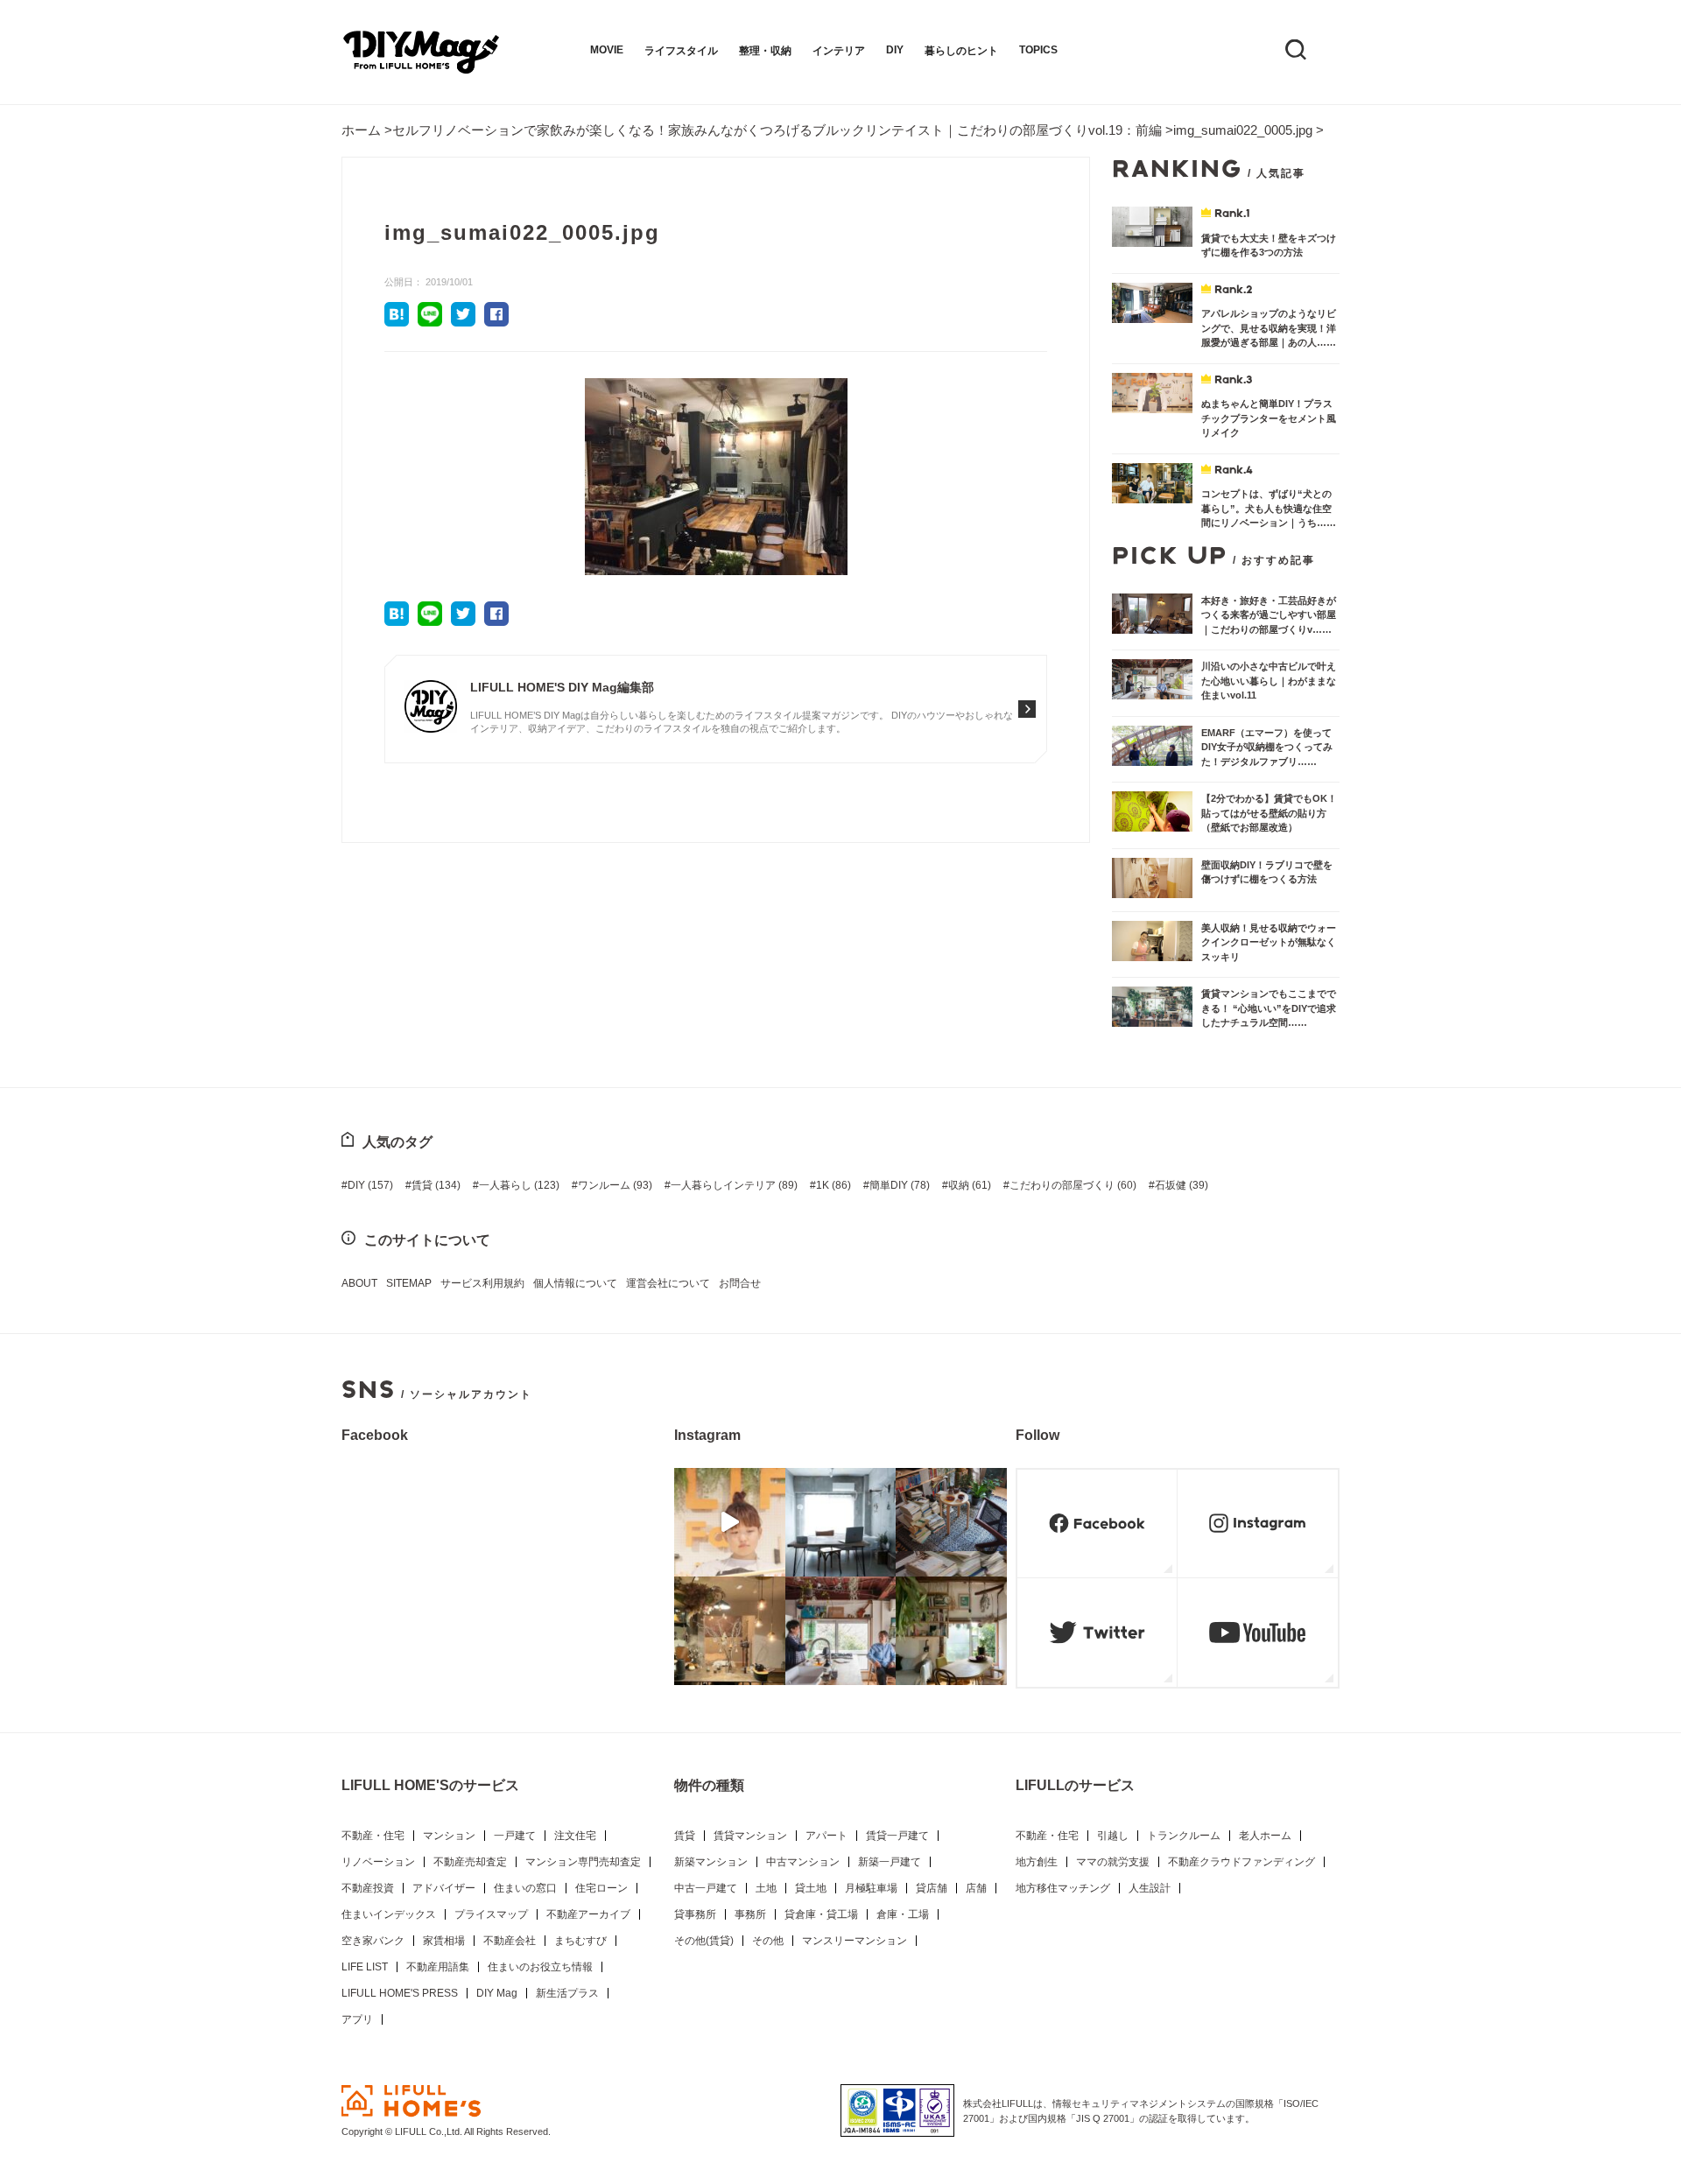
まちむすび (580, 1941)
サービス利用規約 (482, 1283)
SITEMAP (409, 1283)
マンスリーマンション (855, 1941)
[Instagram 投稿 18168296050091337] (730, 1522)
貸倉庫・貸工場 (821, 1914)
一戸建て (515, 1836)
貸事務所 (695, 1914)
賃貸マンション (750, 1836)
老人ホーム (1265, 1836)
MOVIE (607, 50)
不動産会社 (510, 1941)
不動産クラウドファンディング (1241, 1862)
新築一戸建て (890, 1862)
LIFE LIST (365, 1967)
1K (833, 1185)
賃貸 (436, 1185)
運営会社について (668, 1283)
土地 (766, 1888)
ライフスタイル (681, 51)
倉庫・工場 (903, 1914)
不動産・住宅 (373, 1836)
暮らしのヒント (961, 51)
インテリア (839, 51)
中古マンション (803, 1862)
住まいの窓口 (525, 1888)
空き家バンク (373, 1941)
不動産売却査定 (470, 1862)
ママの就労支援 (1113, 1862)
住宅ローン (601, 1888)
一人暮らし (519, 1185)
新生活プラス (567, 1993)
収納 (970, 1185)
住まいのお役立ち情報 (540, 1967)
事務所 (750, 1914)
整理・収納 (765, 51)
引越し (1113, 1836)
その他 (768, 1941)
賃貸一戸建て (897, 1836)
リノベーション (378, 1862)
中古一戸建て (706, 1888)
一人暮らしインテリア (734, 1185)
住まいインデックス (389, 1914)
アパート (826, 1836)
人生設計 (1150, 1888)
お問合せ (740, 1283)
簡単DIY (900, 1185)
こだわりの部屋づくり (1073, 1185)
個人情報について (575, 1283)
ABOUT (359, 1283)
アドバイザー (444, 1888)
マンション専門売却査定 (583, 1862)
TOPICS (1038, 50)
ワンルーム (615, 1185)
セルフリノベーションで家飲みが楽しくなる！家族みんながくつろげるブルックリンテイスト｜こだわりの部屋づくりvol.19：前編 (777, 130)
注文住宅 (575, 1836)
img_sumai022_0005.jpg (1243, 130)
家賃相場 (444, 1941)
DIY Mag (497, 1993)
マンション (449, 1836)
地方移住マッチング (1063, 1888)
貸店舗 (932, 1888)
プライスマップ (491, 1914)
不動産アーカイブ (588, 1914)
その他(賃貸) (704, 1941)
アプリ (357, 2019)
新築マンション (711, 1862)
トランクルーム (1184, 1836)
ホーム (361, 130)
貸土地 (811, 1888)
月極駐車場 (871, 1888)
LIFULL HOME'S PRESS (400, 1993)
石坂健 (1182, 1185)
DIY (895, 50)
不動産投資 (368, 1888)
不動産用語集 (438, 1967)
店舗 (976, 1888)
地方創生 (1037, 1862)
